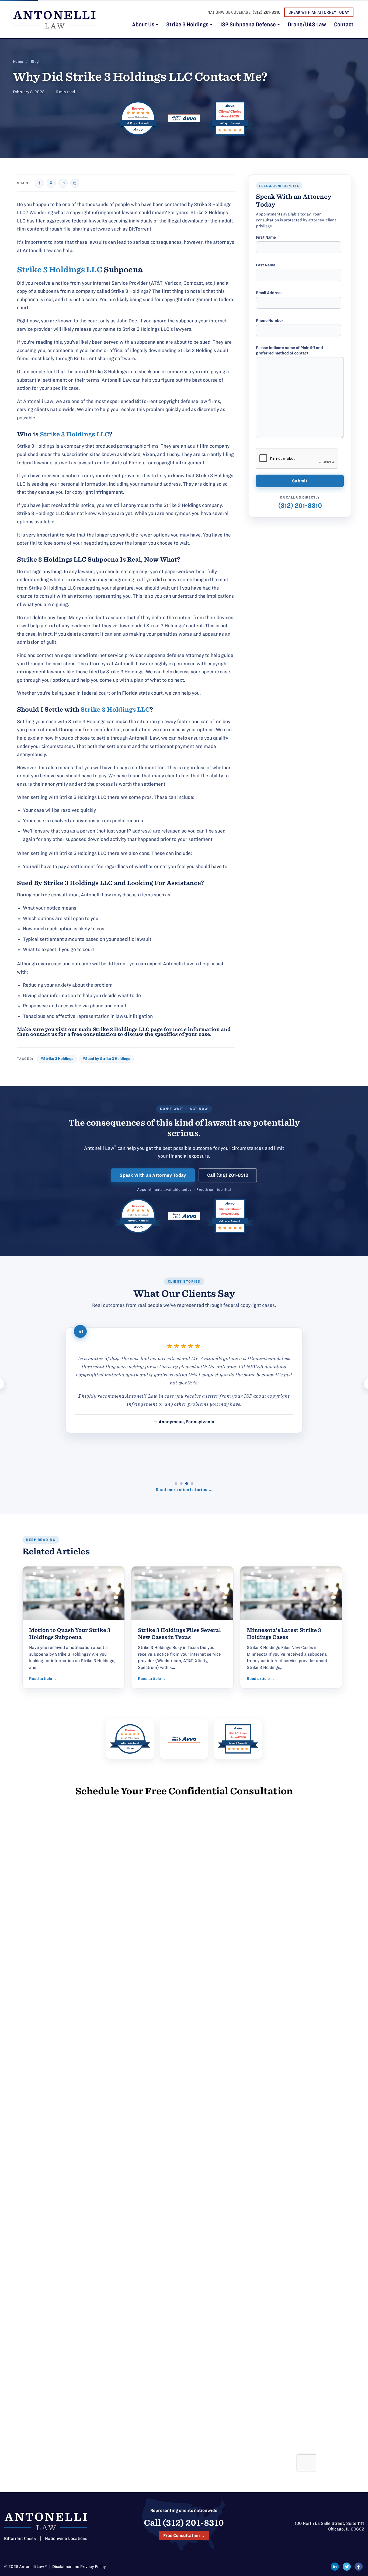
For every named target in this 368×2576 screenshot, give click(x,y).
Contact (344, 25)
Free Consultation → (184, 2535)
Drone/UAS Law (307, 25)
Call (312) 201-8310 (228, 1175)
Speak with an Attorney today (319, 12)
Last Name (266, 265)
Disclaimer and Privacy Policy (79, 2567)
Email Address (269, 293)
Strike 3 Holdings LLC (60, 270)
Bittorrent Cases (20, 2538)
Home (18, 62)
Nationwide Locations (66, 2538)
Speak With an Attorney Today (153, 1175)
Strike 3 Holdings (188, 25)
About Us (144, 25)
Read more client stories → (184, 1490)
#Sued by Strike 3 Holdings (106, 1059)
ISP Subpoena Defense (249, 25)
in (63, 183)
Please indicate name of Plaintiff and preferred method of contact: (289, 350)
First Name (266, 237)
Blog (35, 62)
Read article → (43, 1679)
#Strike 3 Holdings (57, 1059)
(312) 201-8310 (266, 12)
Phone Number (270, 321)
